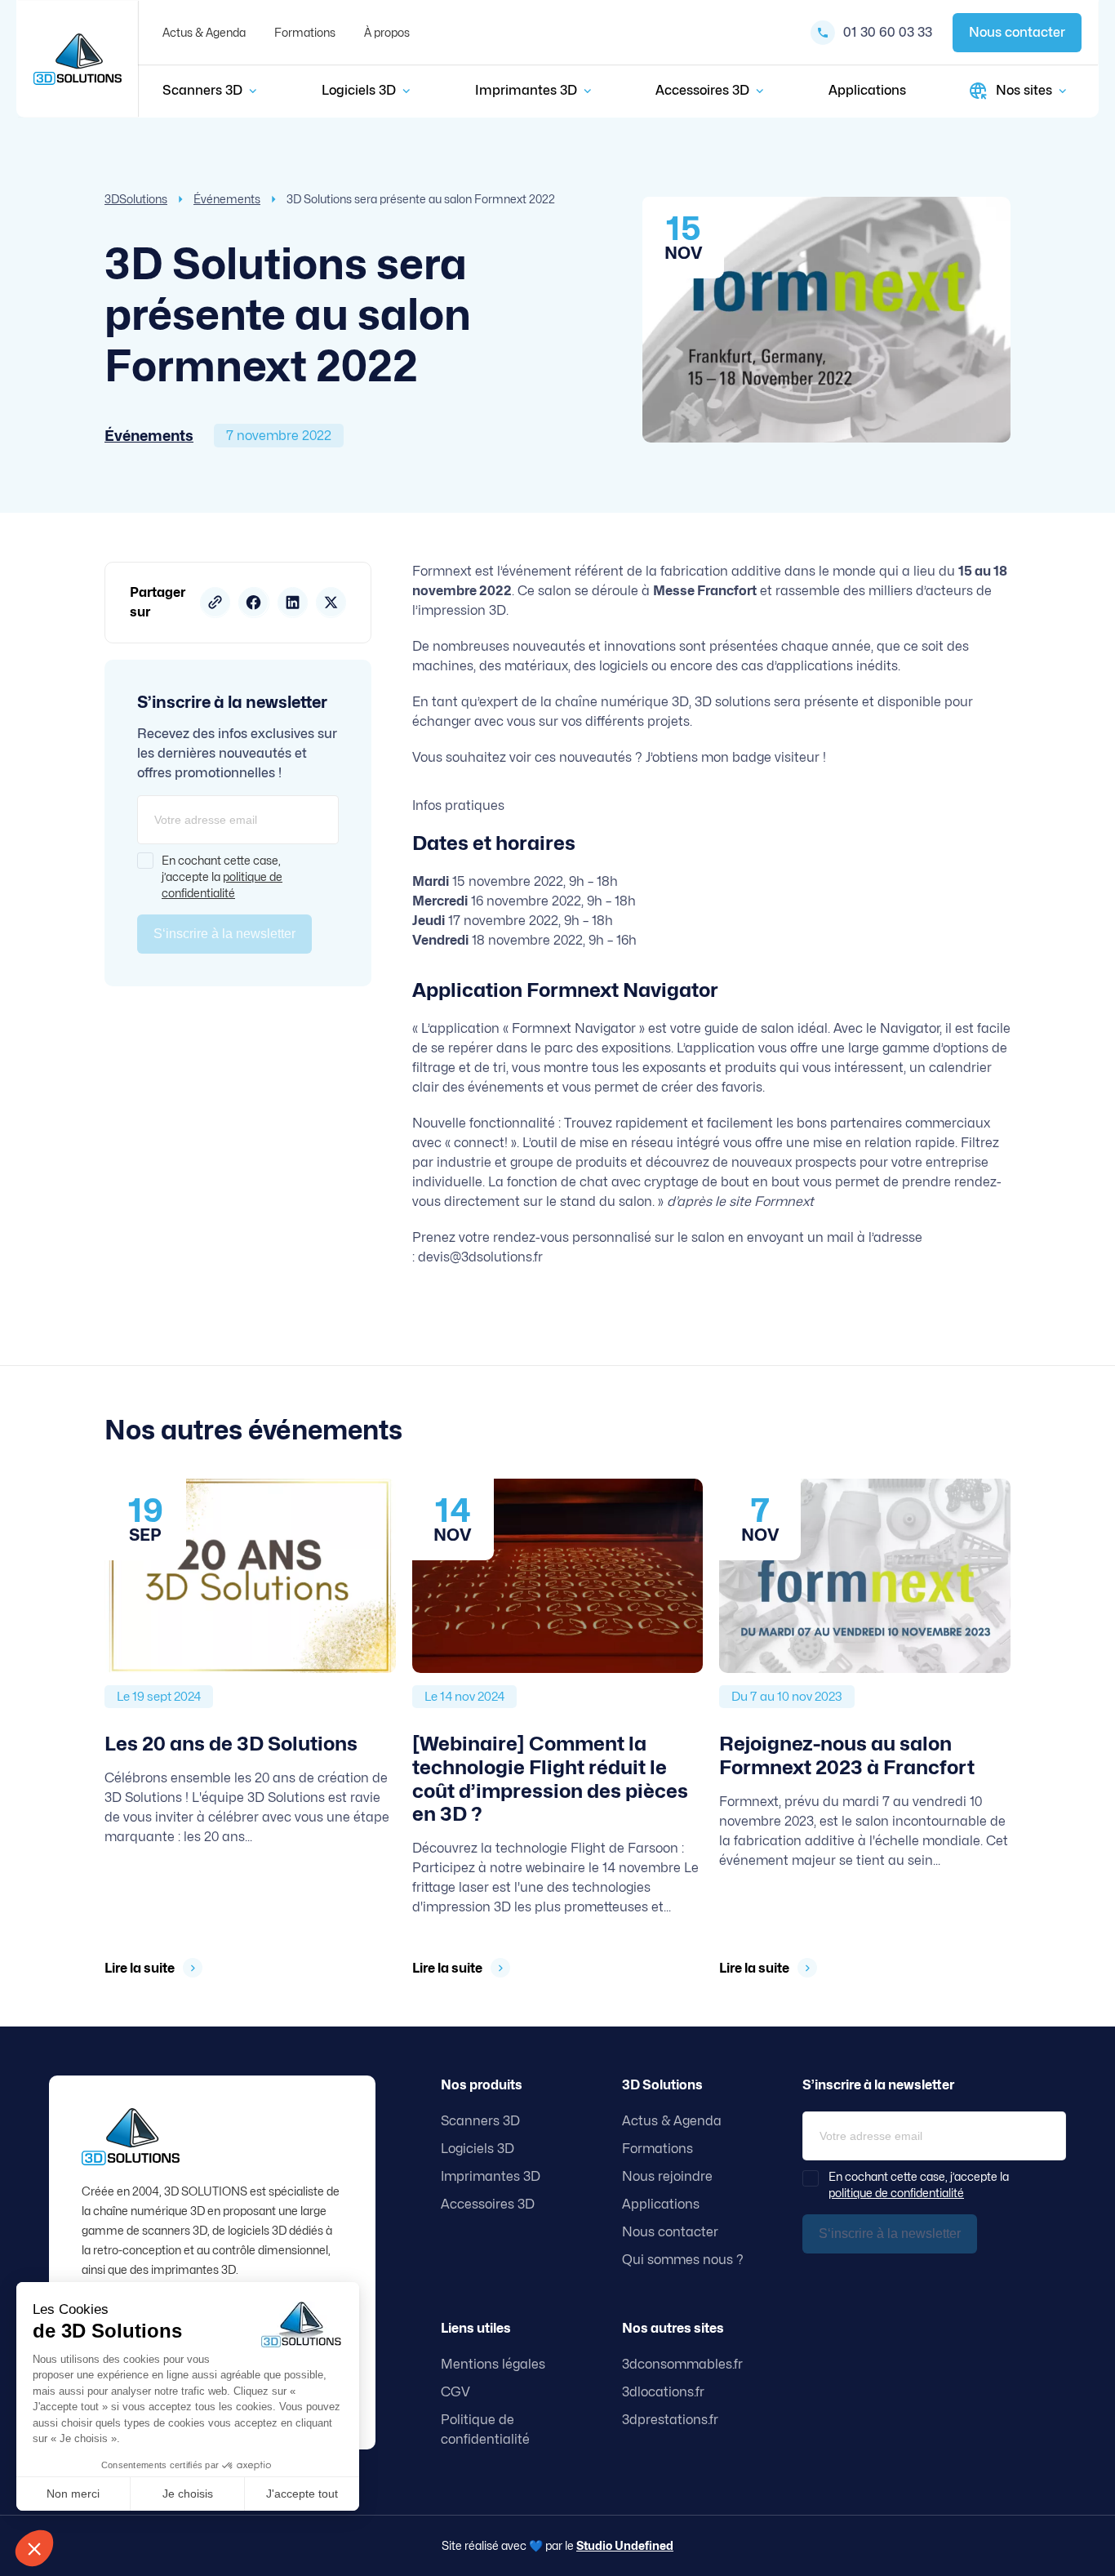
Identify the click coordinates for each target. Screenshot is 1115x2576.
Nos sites (1024, 90)
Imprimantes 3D (526, 90)
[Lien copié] (215, 603)
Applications (867, 90)
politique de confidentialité (896, 2193)
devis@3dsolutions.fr (480, 1257)
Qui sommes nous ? (683, 2260)
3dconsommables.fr (682, 2364)
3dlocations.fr (663, 2392)
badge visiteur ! (779, 757)
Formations (305, 32)
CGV (455, 2392)
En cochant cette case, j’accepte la (222, 876)
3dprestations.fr (670, 2420)
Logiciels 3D (359, 90)
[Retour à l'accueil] (78, 59)
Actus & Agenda (204, 32)
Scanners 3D (202, 90)
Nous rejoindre (667, 2176)
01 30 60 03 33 (888, 32)
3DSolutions (136, 199)
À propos (387, 32)
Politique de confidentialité (485, 2429)
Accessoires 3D (702, 90)
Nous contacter (1017, 32)
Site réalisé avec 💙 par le (557, 2545)
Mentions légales (493, 2364)
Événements (227, 199)
